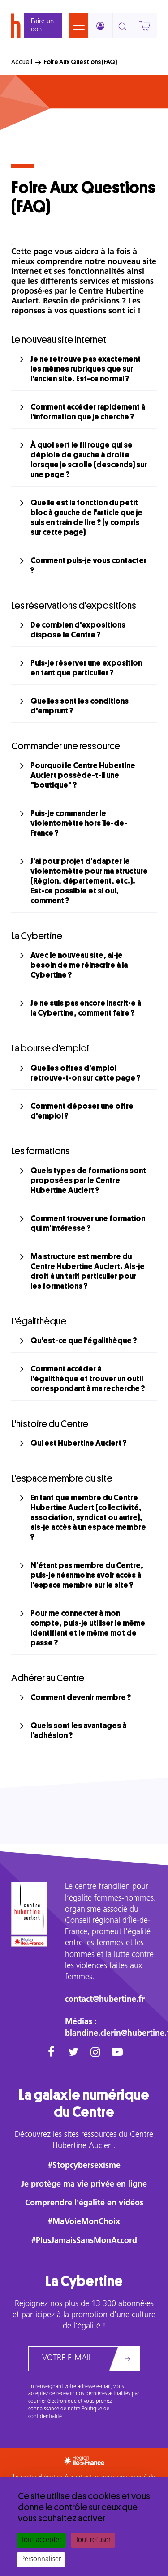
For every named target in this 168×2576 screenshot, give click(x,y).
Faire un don (42, 26)
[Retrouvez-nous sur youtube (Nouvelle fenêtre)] (117, 2053)
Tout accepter (41, 2540)
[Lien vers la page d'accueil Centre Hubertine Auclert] (29, 1908)
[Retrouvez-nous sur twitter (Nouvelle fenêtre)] (73, 2053)
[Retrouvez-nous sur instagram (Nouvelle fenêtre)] (95, 2053)
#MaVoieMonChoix (84, 2222)
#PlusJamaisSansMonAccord (84, 2241)
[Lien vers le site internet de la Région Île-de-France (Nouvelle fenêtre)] (29, 1942)
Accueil (22, 62)
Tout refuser (93, 2540)
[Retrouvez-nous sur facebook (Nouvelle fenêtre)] (51, 2053)
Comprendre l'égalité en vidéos (84, 2204)
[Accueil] (16, 26)
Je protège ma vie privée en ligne (84, 2185)
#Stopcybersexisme (84, 2166)
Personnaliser (41, 2559)
